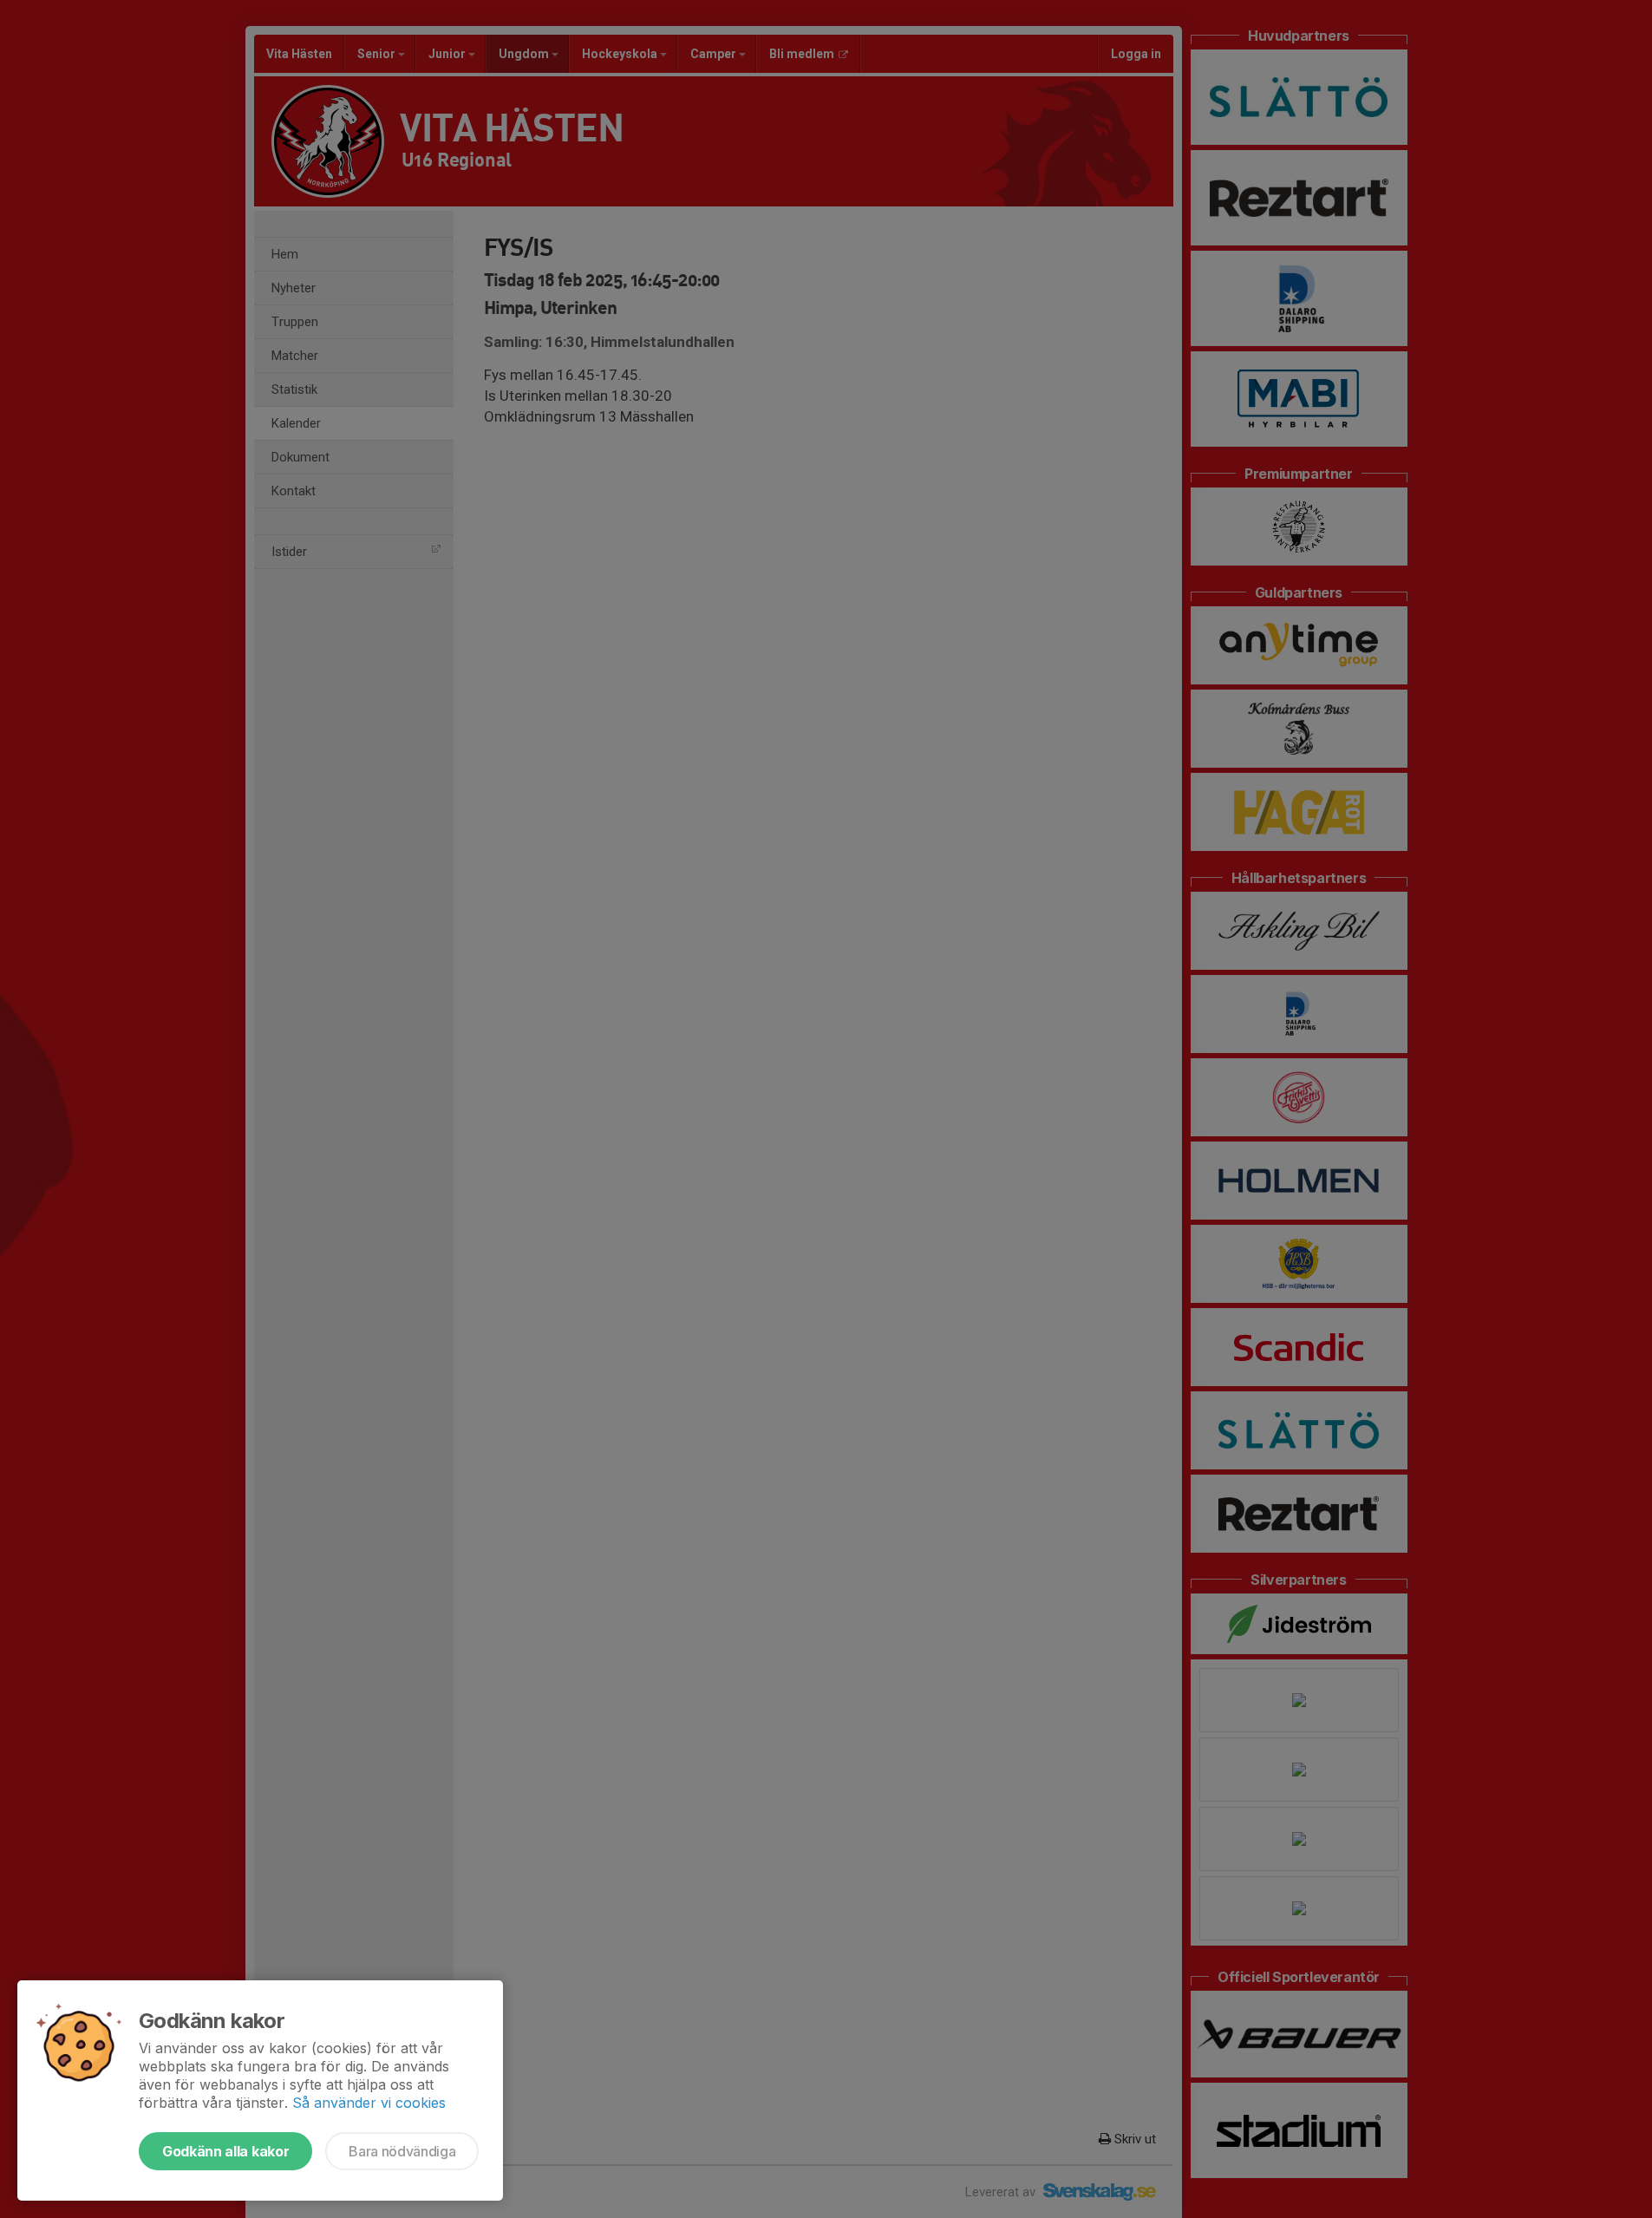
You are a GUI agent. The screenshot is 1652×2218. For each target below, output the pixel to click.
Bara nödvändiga (402, 2151)
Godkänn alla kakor (225, 2151)
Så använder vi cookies (369, 2103)
